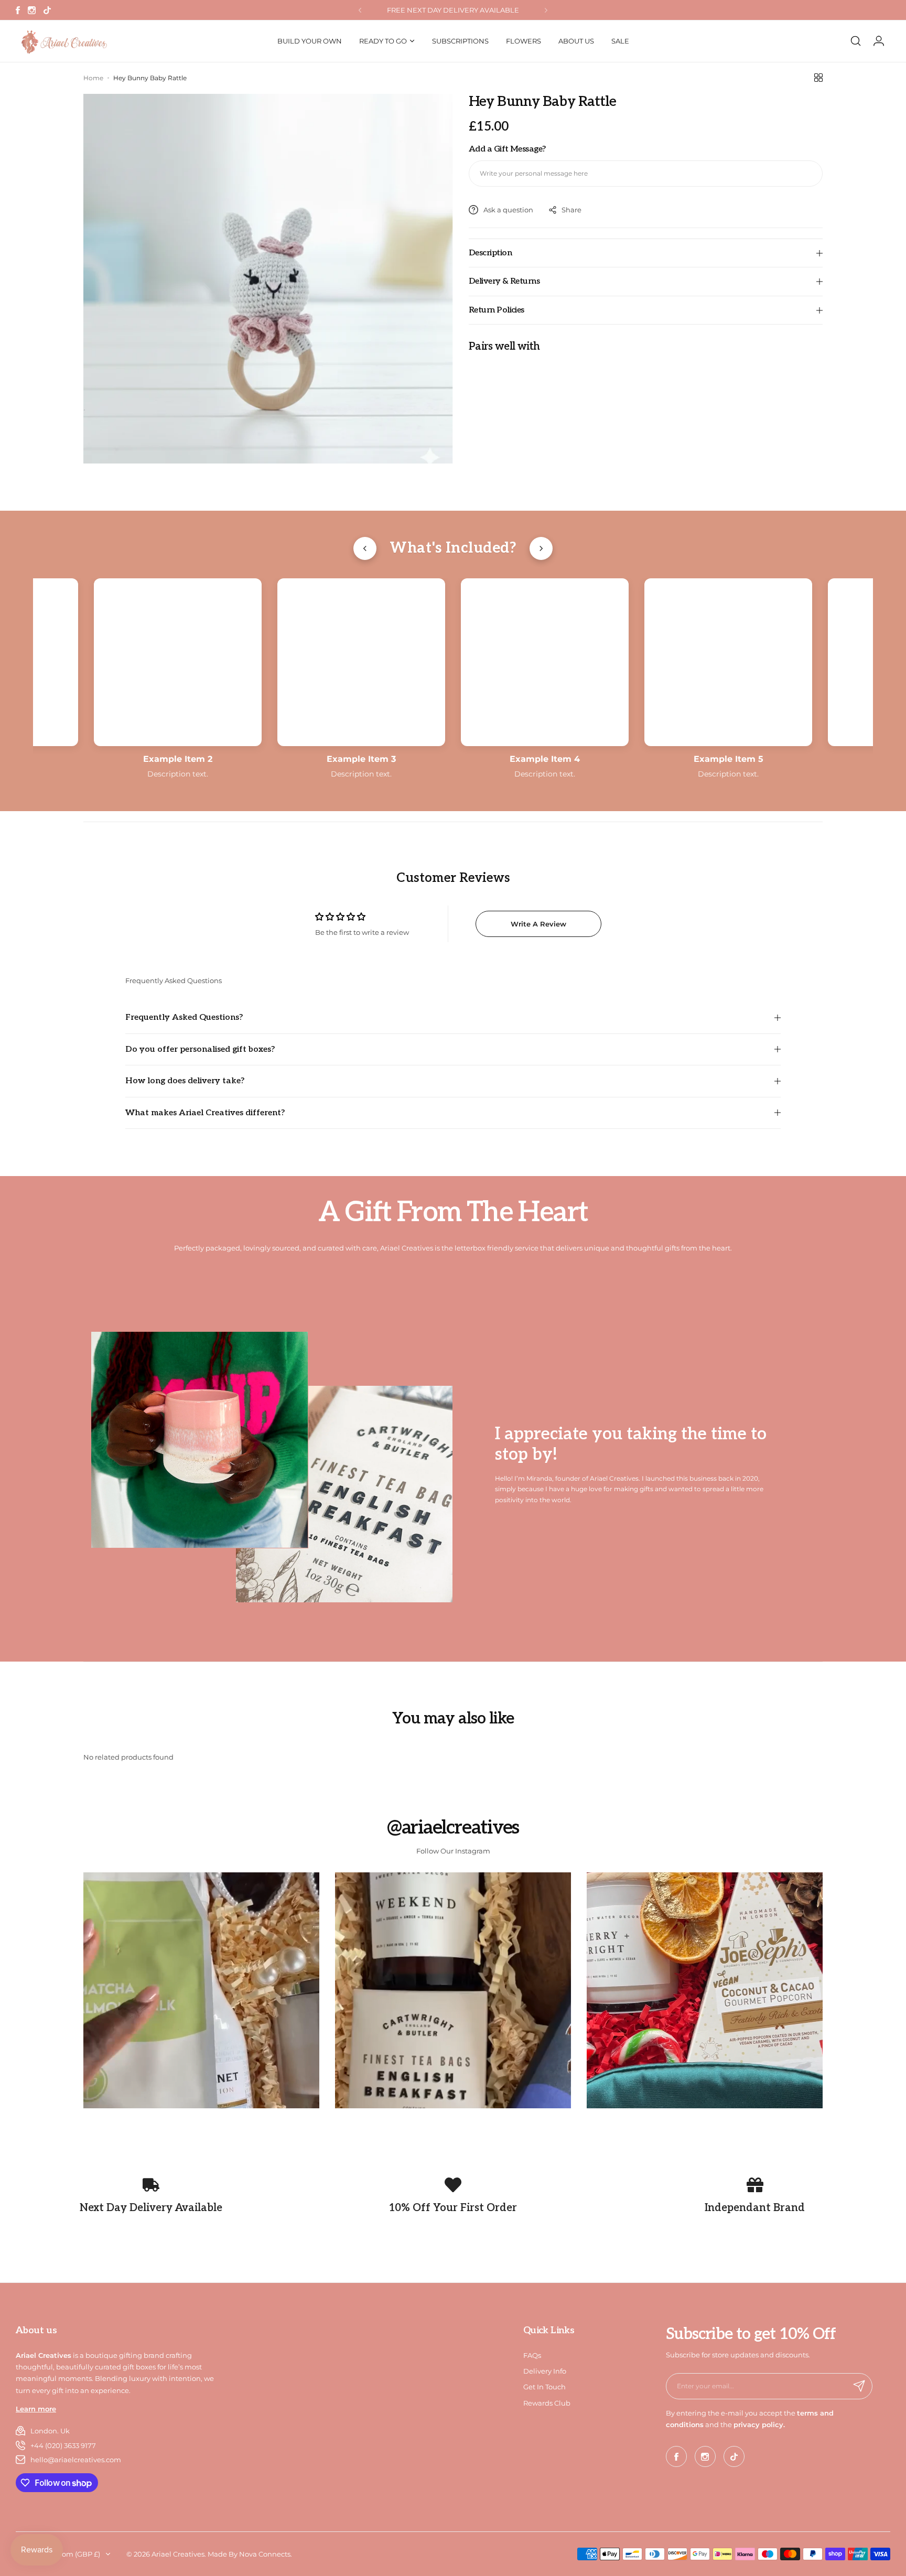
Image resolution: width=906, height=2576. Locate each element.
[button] (360, 10)
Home (93, 78)
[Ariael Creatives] (63, 41)
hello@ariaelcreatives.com (76, 2460)
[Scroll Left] (365, 548)
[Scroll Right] (541, 548)
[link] (201, 1990)
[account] (879, 41)
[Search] (856, 41)
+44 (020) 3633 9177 (63, 2445)
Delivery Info (545, 2371)
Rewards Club (547, 2403)
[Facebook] (18, 10)
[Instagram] (32, 10)
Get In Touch (544, 2387)
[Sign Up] (859, 2386)
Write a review (538, 924)
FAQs (532, 2355)
